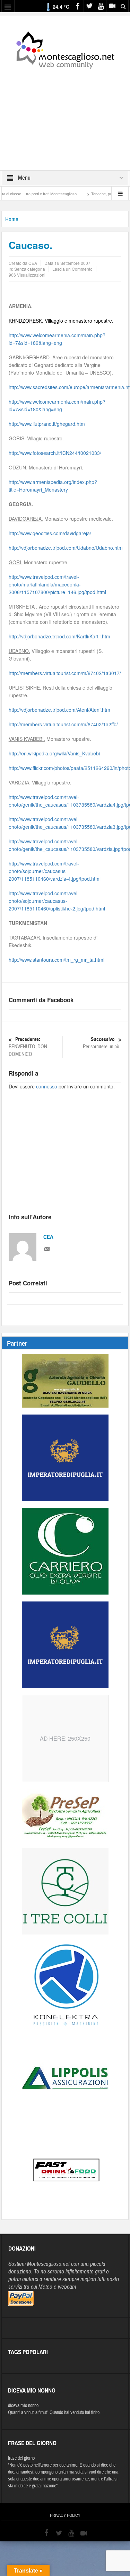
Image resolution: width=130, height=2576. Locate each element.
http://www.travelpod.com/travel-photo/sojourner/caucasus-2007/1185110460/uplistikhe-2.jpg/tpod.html (57, 901)
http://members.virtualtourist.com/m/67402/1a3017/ (65, 673)
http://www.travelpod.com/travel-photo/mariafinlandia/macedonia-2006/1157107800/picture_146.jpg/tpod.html (57, 584)
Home (12, 219)
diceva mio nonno (23, 2406)
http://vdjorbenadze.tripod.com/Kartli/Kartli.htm (59, 636)
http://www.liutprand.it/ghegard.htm (47, 424)
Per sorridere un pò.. (102, 1043)
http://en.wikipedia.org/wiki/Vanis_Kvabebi (54, 753)
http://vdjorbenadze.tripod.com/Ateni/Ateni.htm (59, 710)
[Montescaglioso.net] (65, 49)
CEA (48, 1237)
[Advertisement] (65, 115)
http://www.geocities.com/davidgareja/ (50, 533)
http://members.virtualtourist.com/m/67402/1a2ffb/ (63, 724)
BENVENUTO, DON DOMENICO (28, 1047)
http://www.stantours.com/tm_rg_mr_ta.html (57, 960)
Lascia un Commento (72, 269)
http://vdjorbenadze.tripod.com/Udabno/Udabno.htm (66, 548)
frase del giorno (21, 2458)
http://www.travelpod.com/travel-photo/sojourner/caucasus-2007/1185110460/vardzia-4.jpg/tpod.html (55, 871)
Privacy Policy (65, 2515)
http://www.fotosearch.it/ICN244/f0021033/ (55, 453)
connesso (47, 1086)
